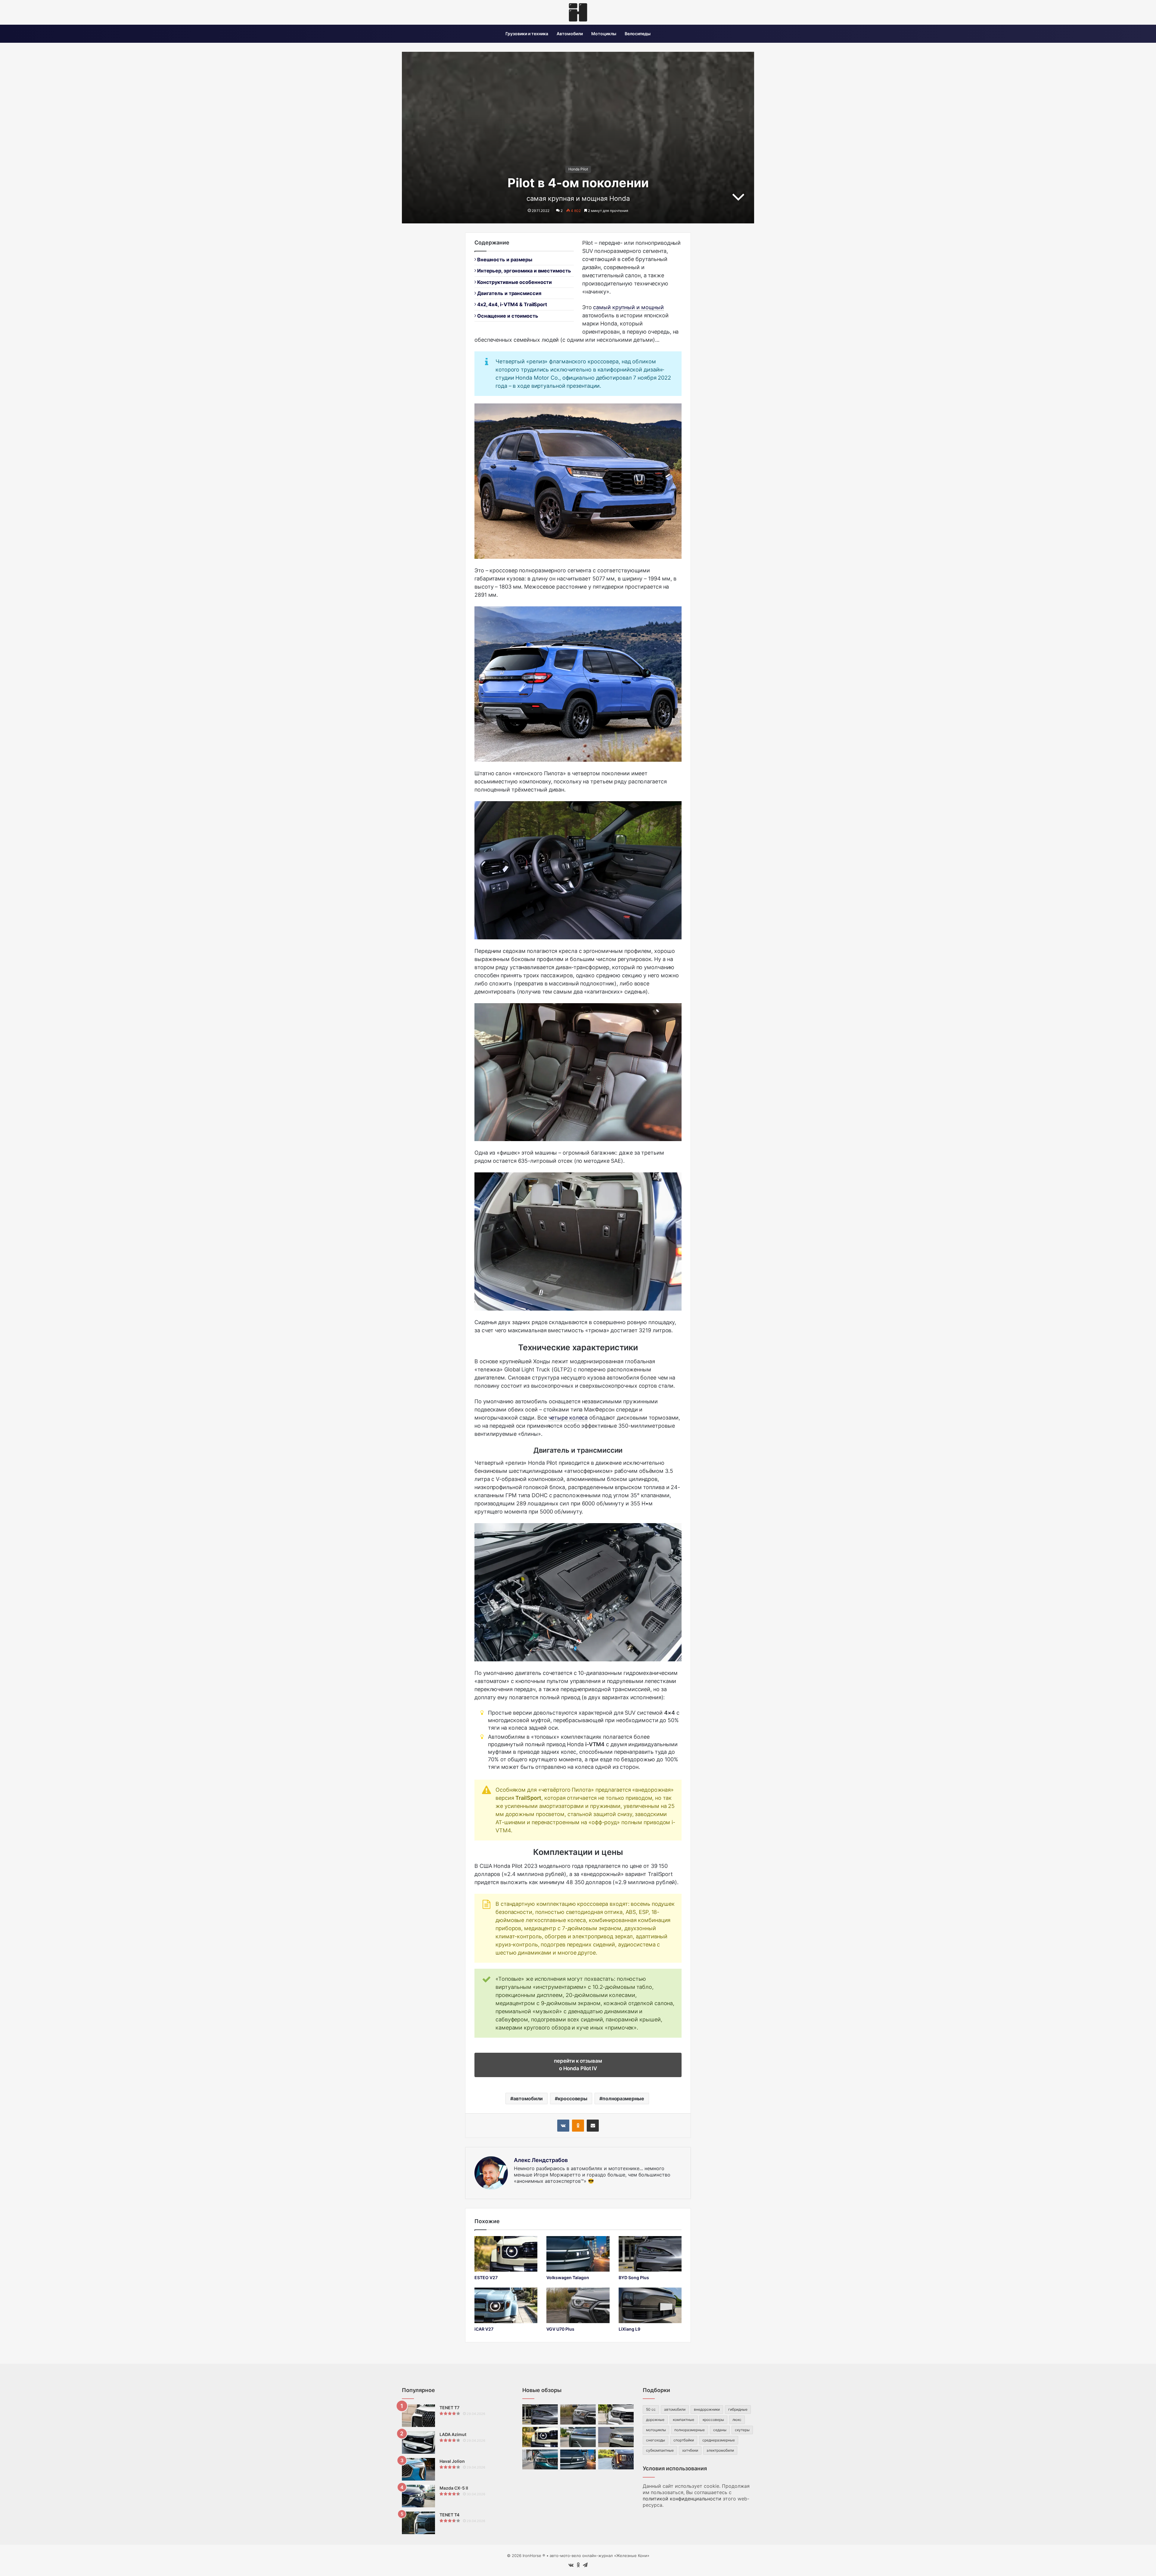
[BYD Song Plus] (650, 2254)
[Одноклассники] (578, 2126)
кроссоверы (573, 2098)
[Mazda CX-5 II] (418, 2496)
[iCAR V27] (506, 2305)
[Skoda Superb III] (616, 2437)
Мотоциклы (604, 34)
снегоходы (656, 2440)
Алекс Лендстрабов (541, 2160)
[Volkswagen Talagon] (578, 2254)
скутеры (742, 2430)
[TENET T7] (418, 2416)
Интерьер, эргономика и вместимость (523, 271)
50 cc (651, 2409)
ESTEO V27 (486, 2277)
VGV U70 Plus (560, 2329)
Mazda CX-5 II (454, 2488)
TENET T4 (449, 2515)
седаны (720, 2430)
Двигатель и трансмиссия (509, 293)
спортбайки (684, 2440)
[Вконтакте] (563, 2126)
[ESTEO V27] (506, 2254)
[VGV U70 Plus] (578, 2305)
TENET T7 (449, 2408)
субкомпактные (660, 2450)
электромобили (720, 2450)
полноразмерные (623, 2098)
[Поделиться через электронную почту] (593, 2126)
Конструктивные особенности (514, 282)
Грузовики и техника (527, 34)
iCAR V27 (484, 2329)
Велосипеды (638, 34)
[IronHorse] (578, 12)
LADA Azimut (453, 2434)
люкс (737, 2420)
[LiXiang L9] (650, 2305)
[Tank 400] (616, 2414)
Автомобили (570, 34)
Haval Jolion (452, 2461)
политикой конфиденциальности (682, 2499)
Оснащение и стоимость (507, 316)
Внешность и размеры (504, 260)
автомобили (528, 2098)
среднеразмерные (719, 2440)
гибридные (738, 2409)
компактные (684, 2420)
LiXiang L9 (629, 2329)
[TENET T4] (418, 2523)
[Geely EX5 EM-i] (578, 2437)
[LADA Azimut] (418, 2442)
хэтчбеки (690, 2450)
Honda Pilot (578, 169)
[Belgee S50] (540, 2460)
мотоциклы (656, 2430)
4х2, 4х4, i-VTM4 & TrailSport (511, 304)
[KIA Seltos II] (616, 2460)
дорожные (655, 2420)
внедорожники (707, 2409)
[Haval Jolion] (418, 2469)
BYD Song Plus (634, 2277)
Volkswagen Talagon (568, 2277)
